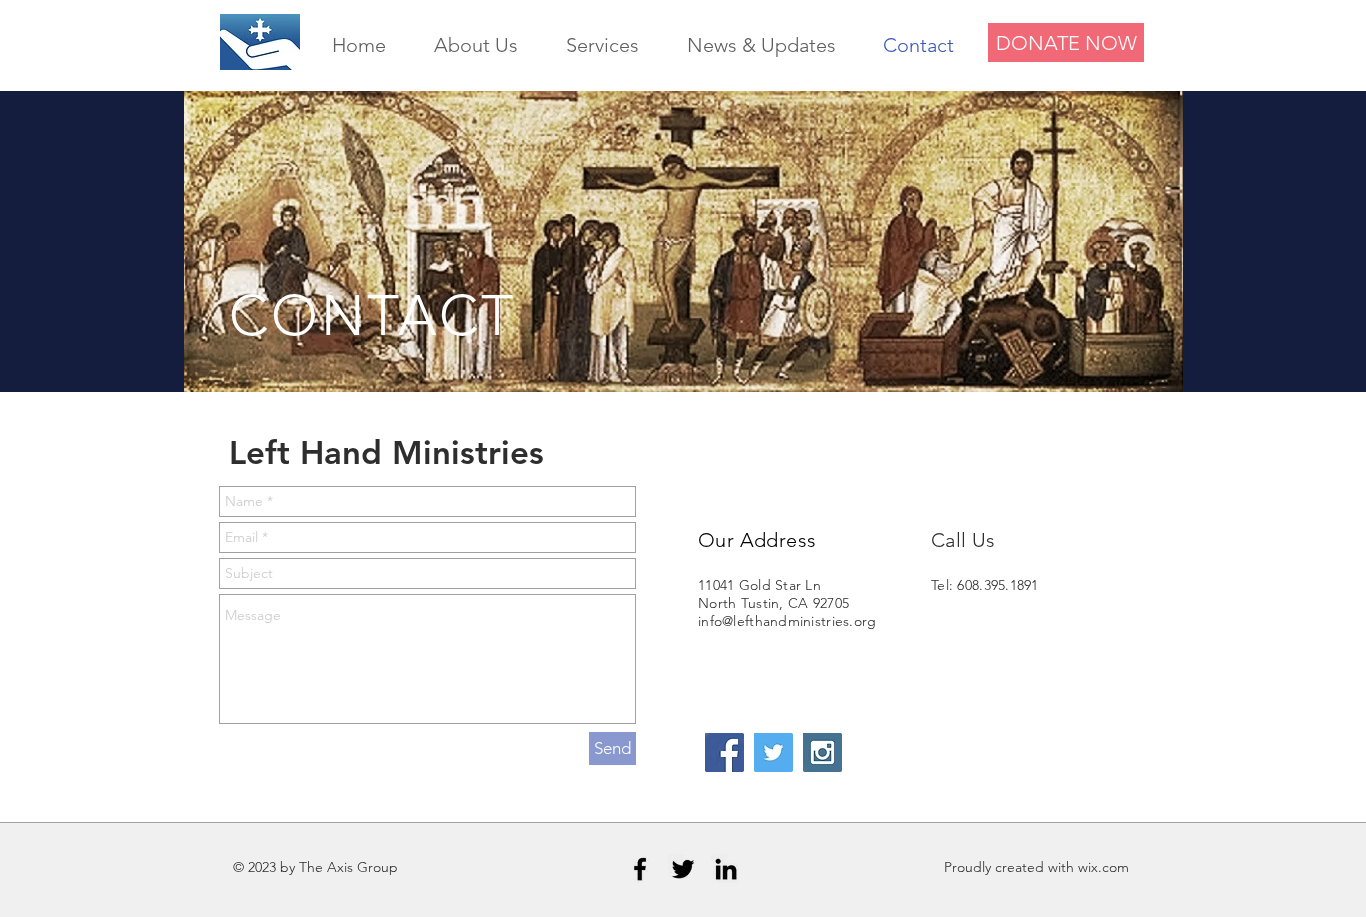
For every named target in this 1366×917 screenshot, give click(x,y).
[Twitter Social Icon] (773, 752)
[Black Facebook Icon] (640, 869)
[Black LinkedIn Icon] (726, 869)
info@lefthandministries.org (787, 621)
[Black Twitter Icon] (683, 869)
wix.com (1103, 867)
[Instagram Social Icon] (822, 752)
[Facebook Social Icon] (724, 752)
